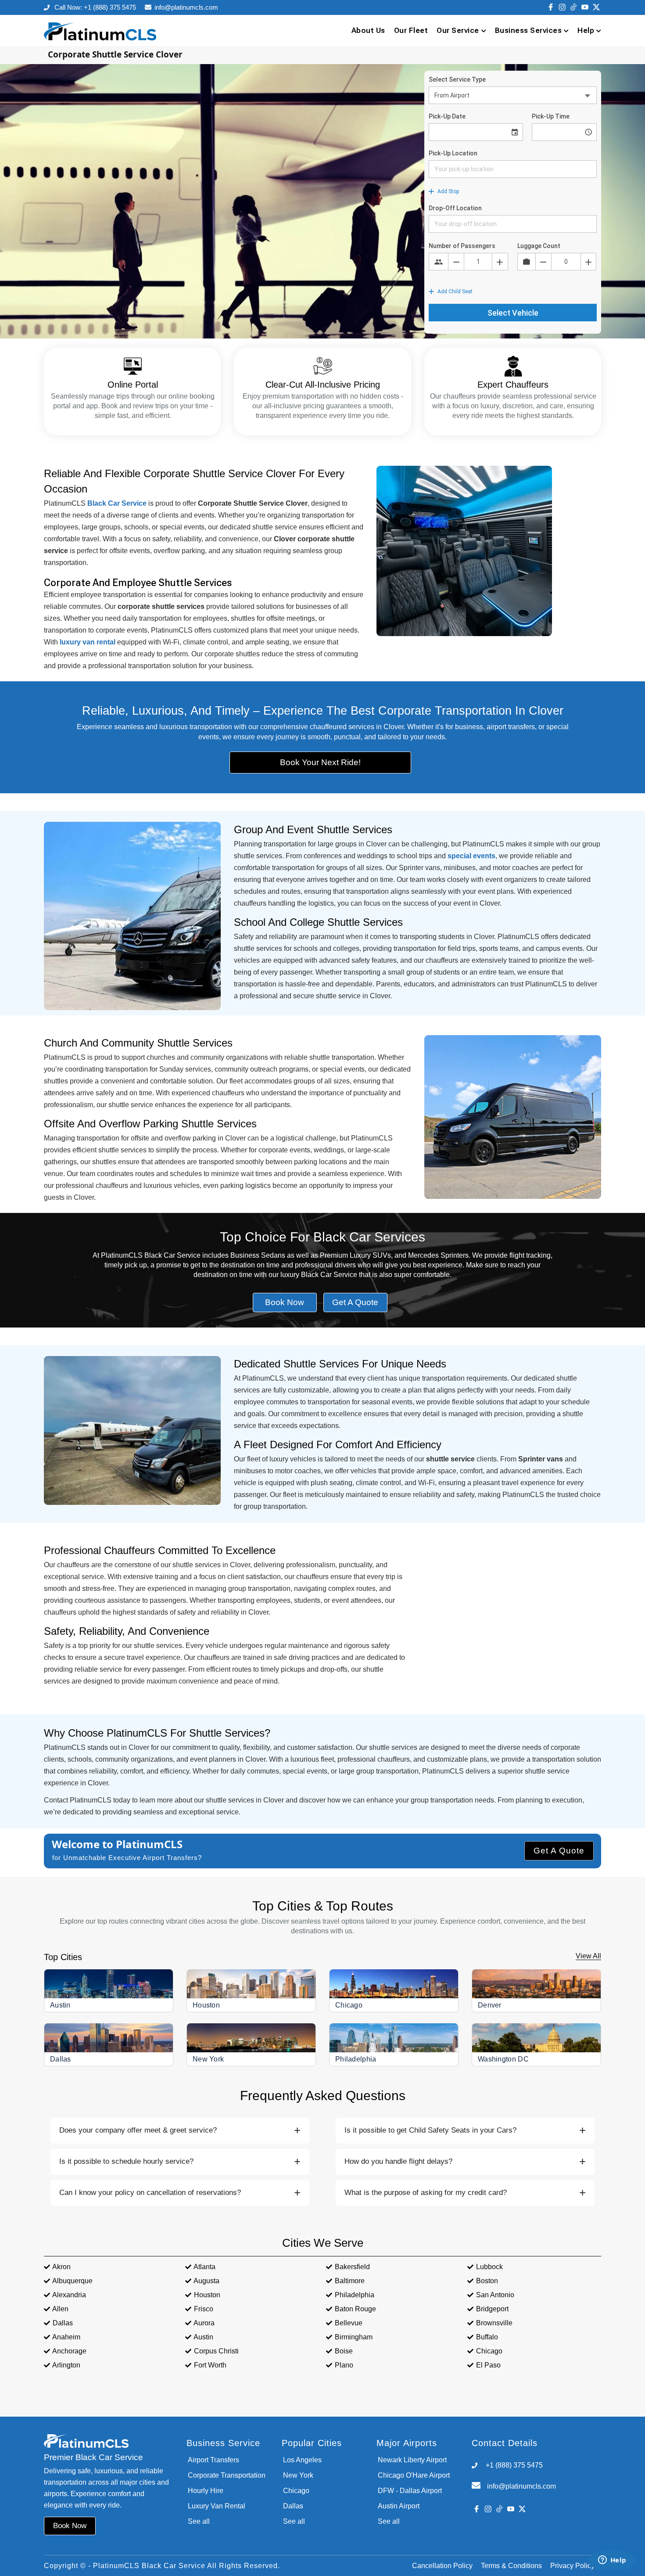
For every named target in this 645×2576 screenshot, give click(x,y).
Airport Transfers (213, 2460)
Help (586, 30)
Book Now (285, 1302)
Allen (60, 2309)
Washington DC (503, 2059)
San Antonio (495, 2295)
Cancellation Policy (442, 2566)
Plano (344, 2365)
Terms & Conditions (511, 2566)
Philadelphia (356, 2059)
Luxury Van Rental (217, 2506)
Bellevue (349, 2323)
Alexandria (69, 2295)
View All (588, 1956)
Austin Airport (399, 2506)
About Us (368, 30)
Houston (206, 2005)
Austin (60, 2005)
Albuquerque (72, 2281)
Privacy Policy (572, 2566)
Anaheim (66, 2337)
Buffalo (487, 2337)
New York (208, 2059)
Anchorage (69, 2351)
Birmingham (354, 2337)
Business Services (529, 30)
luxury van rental (88, 642)
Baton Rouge (355, 2309)
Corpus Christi (216, 2351)
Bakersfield (352, 2267)
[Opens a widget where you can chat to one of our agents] (612, 2561)
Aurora (204, 2323)
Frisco (204, 2309)
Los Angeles (302, 2460)
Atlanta (204, 2267)
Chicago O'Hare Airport (414, 2475)
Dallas (61, 2059)
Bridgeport (492, 2309)
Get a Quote (355, 1302)
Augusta (206, 2281)
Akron (61, 2267)
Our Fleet (411, 30)
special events (471, 856)
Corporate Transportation (227, 2475)
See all (199, 2521)
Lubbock (489, 2267)
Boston (487, 2281)
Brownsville (494, 2323)
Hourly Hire (206, 2491)
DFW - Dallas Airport (410, 2491)
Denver (490, 2005)
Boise (344, 2351)
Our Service (458, 30)
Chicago (349, 2005)
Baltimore (350, 2281)
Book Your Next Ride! (320, 762)
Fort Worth (210, 2365)
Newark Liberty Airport (412, 2460)
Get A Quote (559, 1851)
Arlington (66, 2365)
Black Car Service (117, 503)
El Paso (488, 2365)
